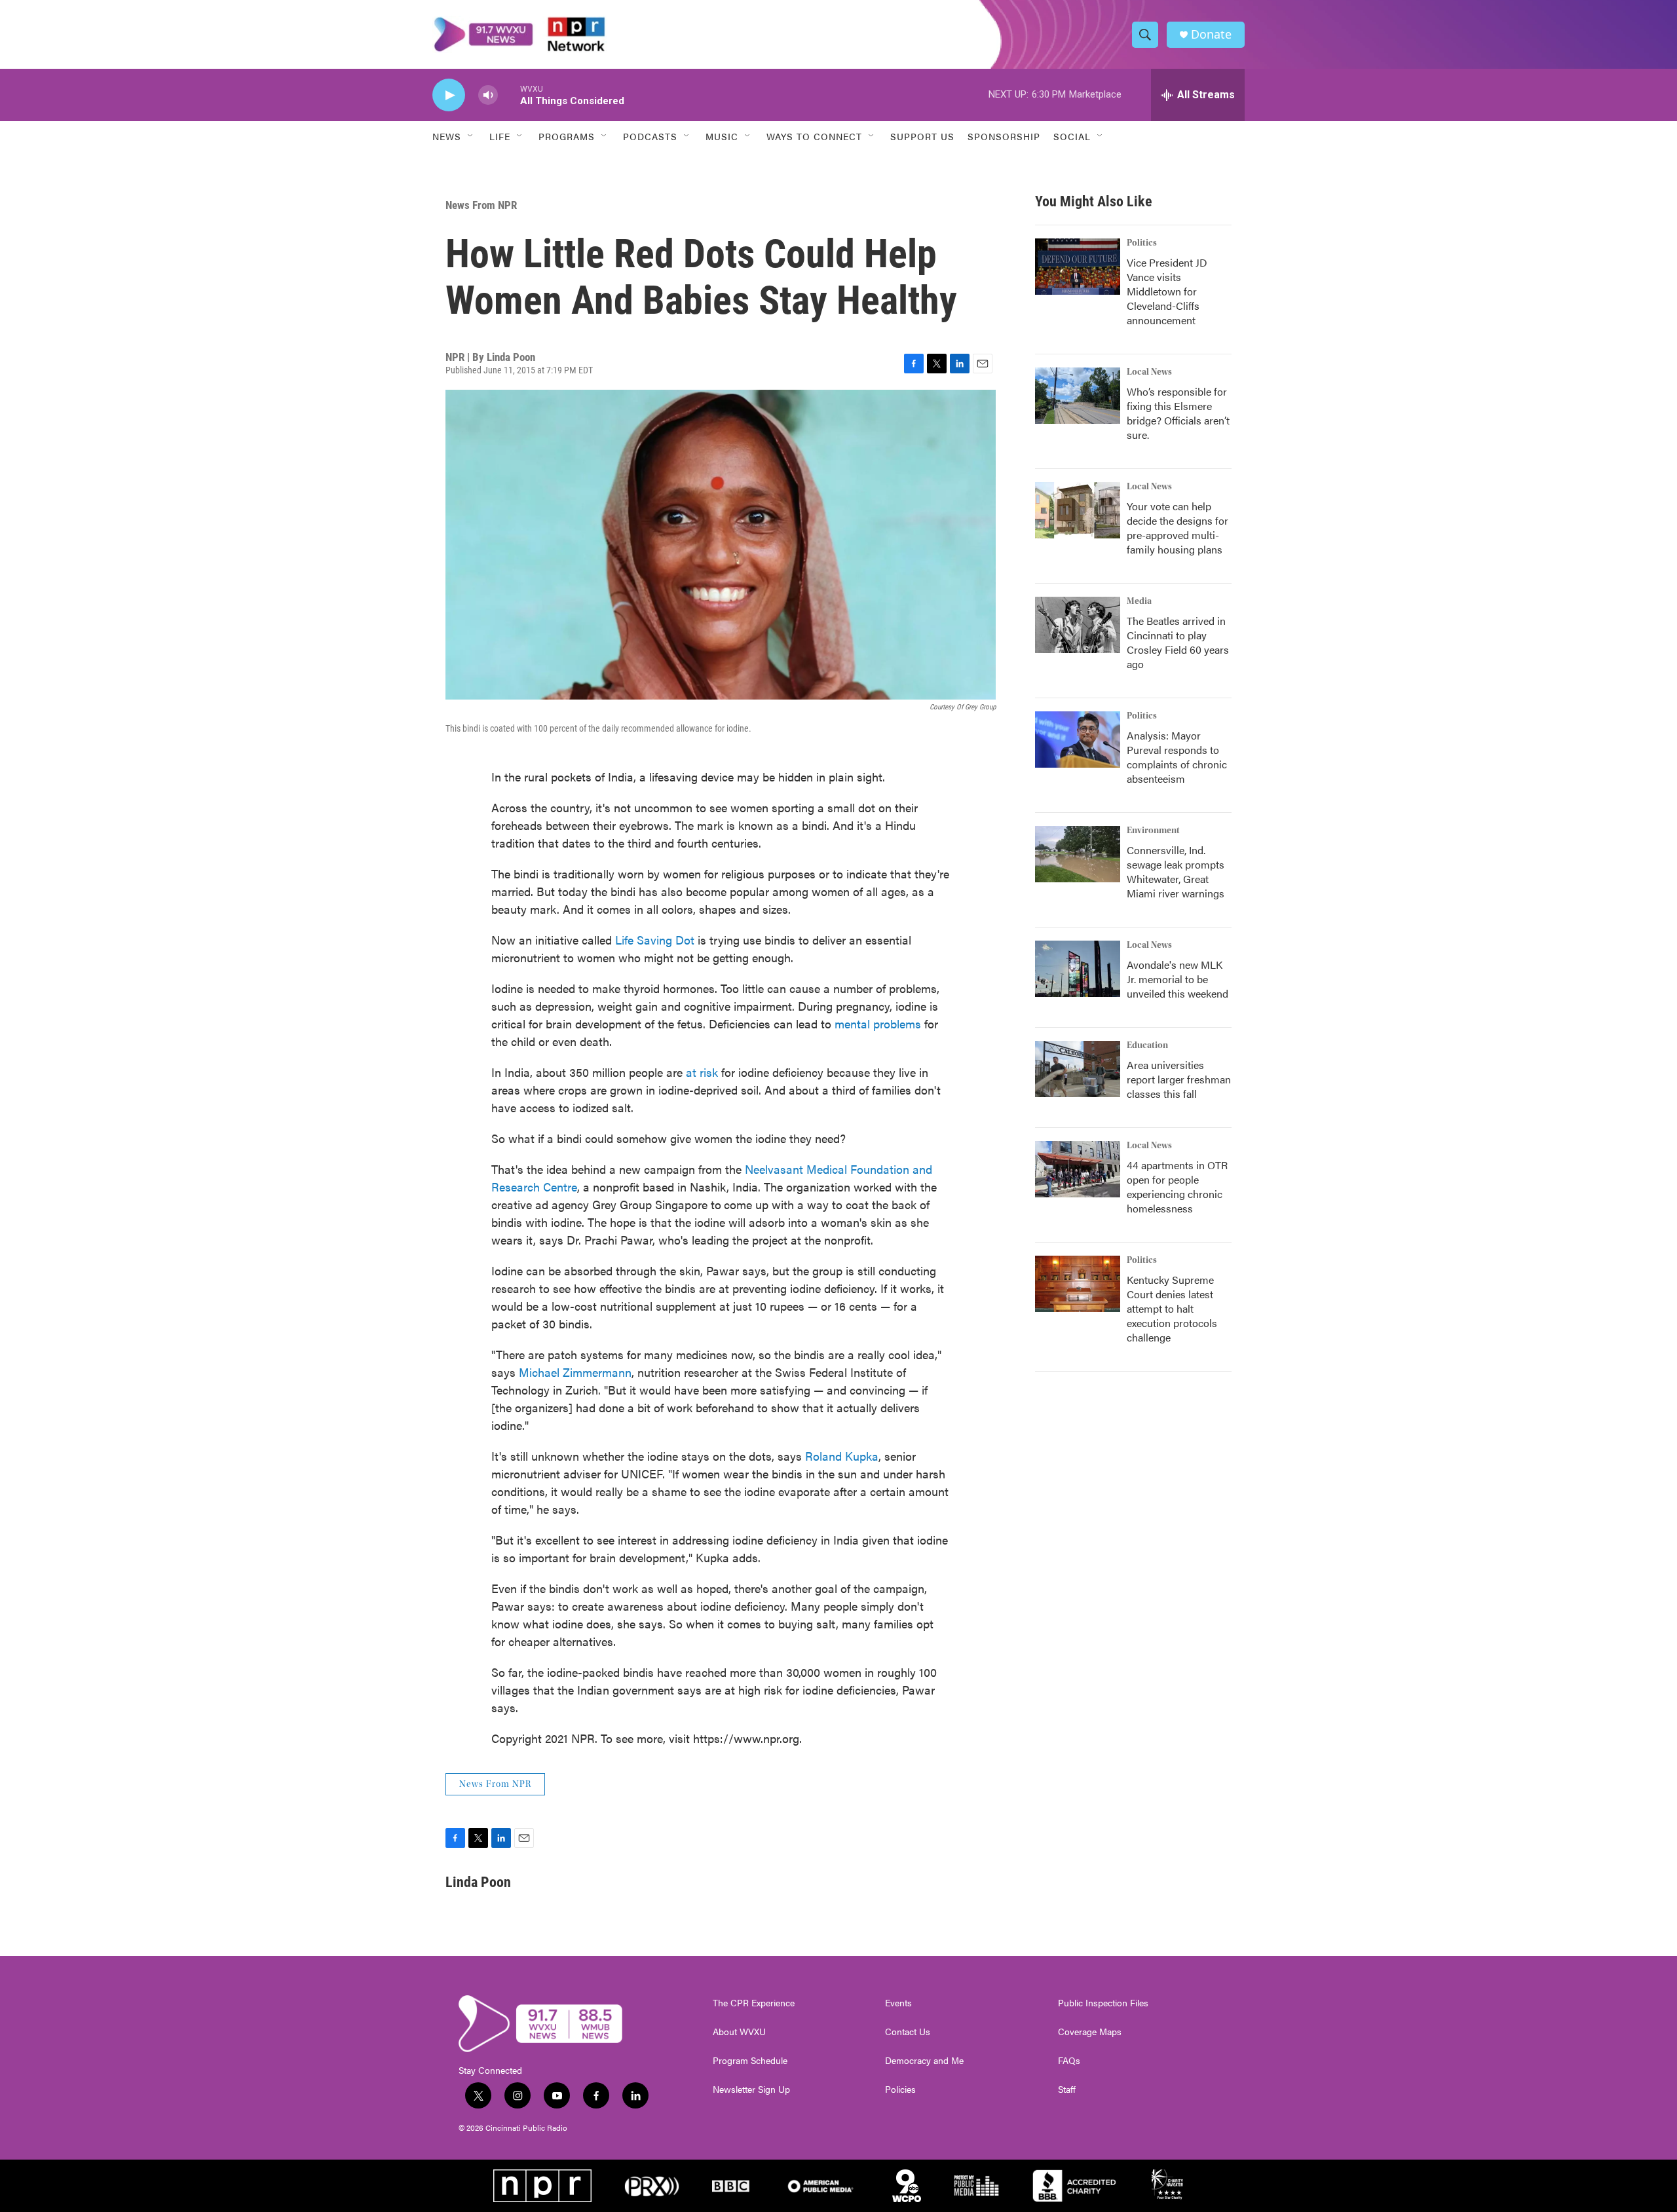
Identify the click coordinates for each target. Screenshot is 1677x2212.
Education (1147, 1045)
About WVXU (739, 2032)
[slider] (509, 95)
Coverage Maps (1090, 2032)
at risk (702, 1072)
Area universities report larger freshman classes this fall (1179, 1079)
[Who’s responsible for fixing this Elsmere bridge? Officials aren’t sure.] (1078, 396)
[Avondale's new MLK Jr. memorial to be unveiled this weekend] (1078, 969)
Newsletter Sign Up (751, 2090)
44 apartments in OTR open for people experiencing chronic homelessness (1177, 1187)
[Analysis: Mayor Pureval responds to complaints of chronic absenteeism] (1078, 740)
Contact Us (908, 2032)
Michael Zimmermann (575, 1372)
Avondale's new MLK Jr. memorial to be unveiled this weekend (1178, 979)
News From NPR (481, 205)
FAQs (1069, 2061)
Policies (900, 2090)
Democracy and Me (924, 2061)
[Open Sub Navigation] (471, 136)
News (447, 136)
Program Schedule (750, 2061)
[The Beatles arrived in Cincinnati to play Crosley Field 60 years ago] (1078, 625)
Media (1139, 601)
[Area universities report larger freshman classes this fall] (1078, 1069)
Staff (1067, 2090)
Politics (1142, 243)
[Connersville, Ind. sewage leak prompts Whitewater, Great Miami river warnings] (1078, 854)
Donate (1211, 34)
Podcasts (650, 136)
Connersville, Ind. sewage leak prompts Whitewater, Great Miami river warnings (1176, 872)
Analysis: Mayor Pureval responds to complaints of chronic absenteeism (1177, 757)
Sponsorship (1004, 136)
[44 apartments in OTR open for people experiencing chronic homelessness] (1078, 1169)
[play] (449, 95)
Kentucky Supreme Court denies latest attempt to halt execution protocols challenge (1172, 1308)
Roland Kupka (842, 1456)
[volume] (488, 95)
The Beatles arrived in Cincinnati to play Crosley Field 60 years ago (1178, 642)
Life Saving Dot (655, 940)
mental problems (878, 1023)
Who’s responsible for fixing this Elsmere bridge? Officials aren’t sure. (1178, 413)
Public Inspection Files (1103, 2003)
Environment (1153, 831)
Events (898, 2003)
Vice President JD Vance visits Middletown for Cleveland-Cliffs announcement (1167, 291)
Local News (1149, 372)
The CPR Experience (754, 2003)
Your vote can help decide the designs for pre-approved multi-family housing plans (1178, 528)
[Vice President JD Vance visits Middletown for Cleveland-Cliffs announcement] (1078, 267)
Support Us (922, 136)
